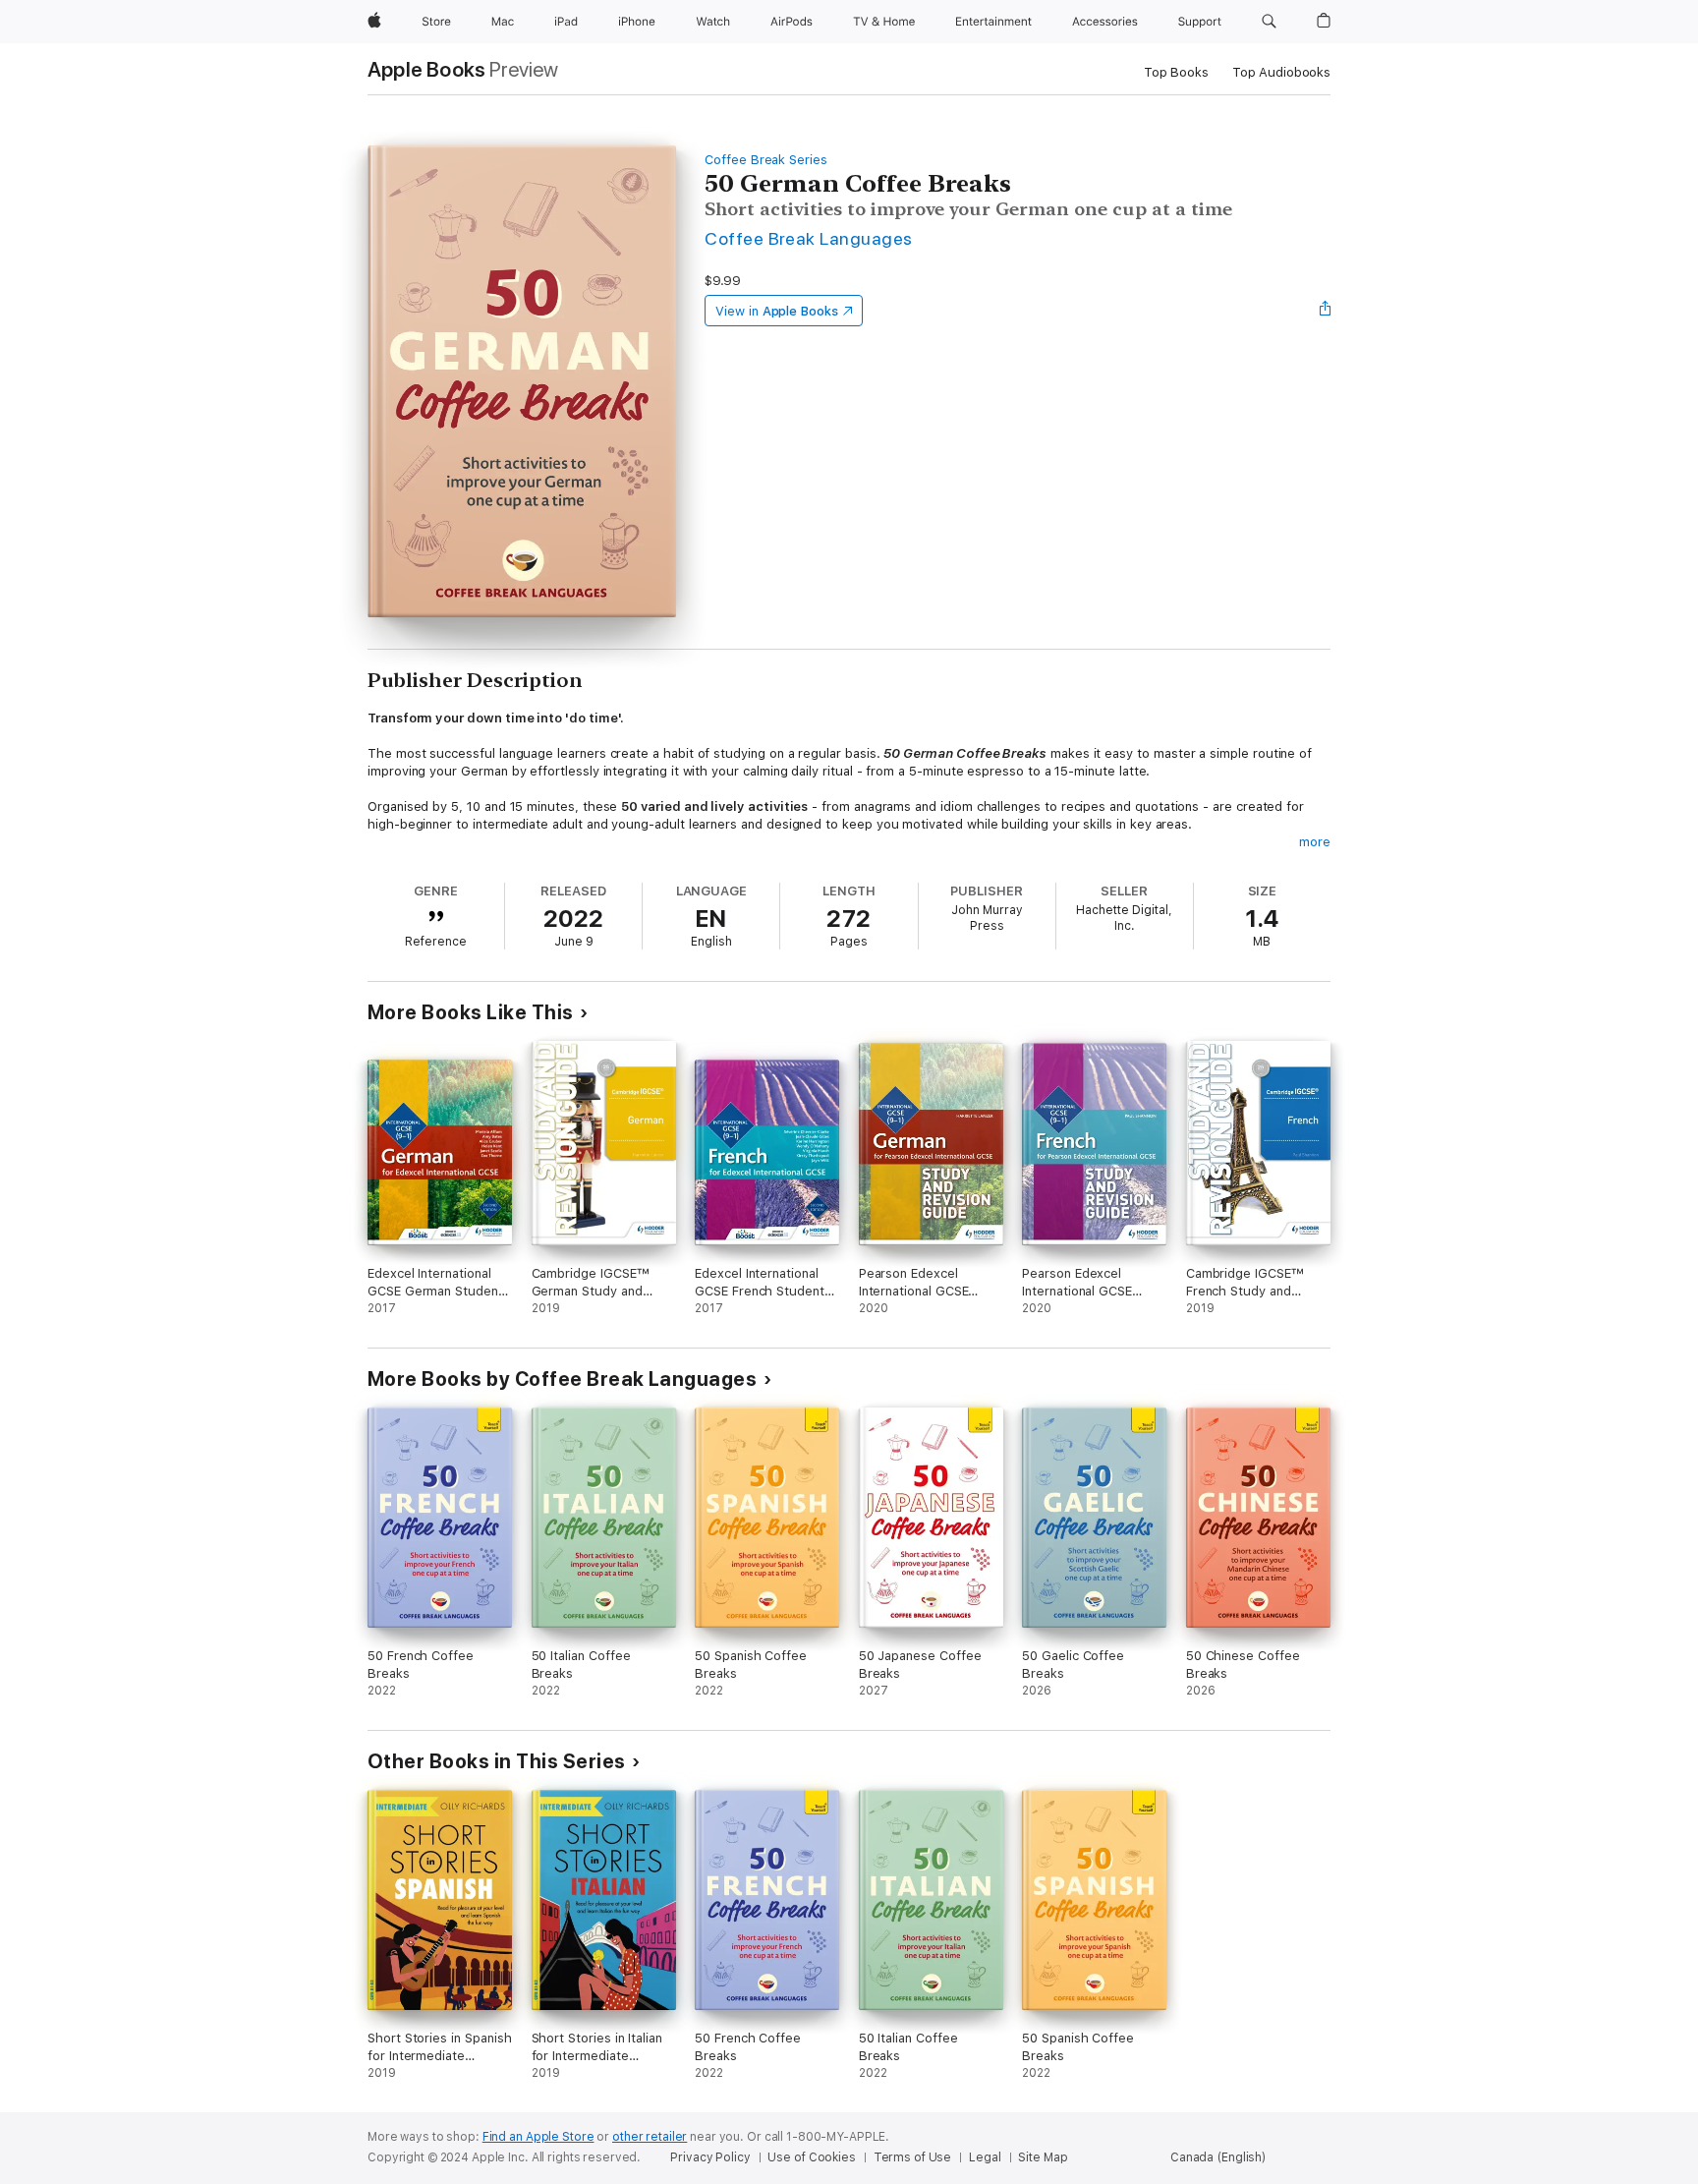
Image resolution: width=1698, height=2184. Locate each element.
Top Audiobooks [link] (1281, 72)
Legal (985, 2157)
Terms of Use (913, 2157)
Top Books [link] (1176, 72)
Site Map (1043, 2157)
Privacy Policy (710, 2157)
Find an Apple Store (538, 2137)
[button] (1269, 22)
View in (777, 311)
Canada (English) (1218, 2157)
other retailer (650, 2137)
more (1315, 842)
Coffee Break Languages (809, 238)
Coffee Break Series (766, 160)
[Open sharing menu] (1326, 311)
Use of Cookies (811, 2157)
